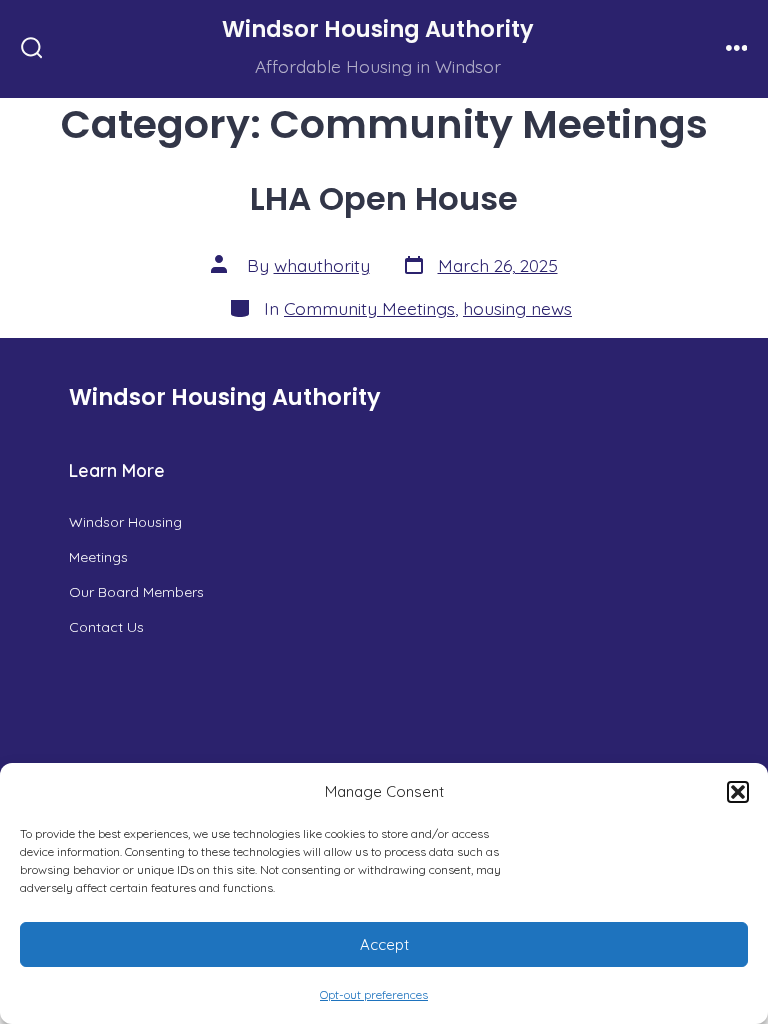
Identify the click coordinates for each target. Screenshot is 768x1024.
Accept (384, 944)
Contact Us (106, 627)
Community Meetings (369, 308)
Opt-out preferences (374, 994)
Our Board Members (136, 592)
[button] (738, 792)
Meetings (98, 557)
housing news (517, 308)
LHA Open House (384, 198)
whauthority (322, 265)
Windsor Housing (125, 522)
